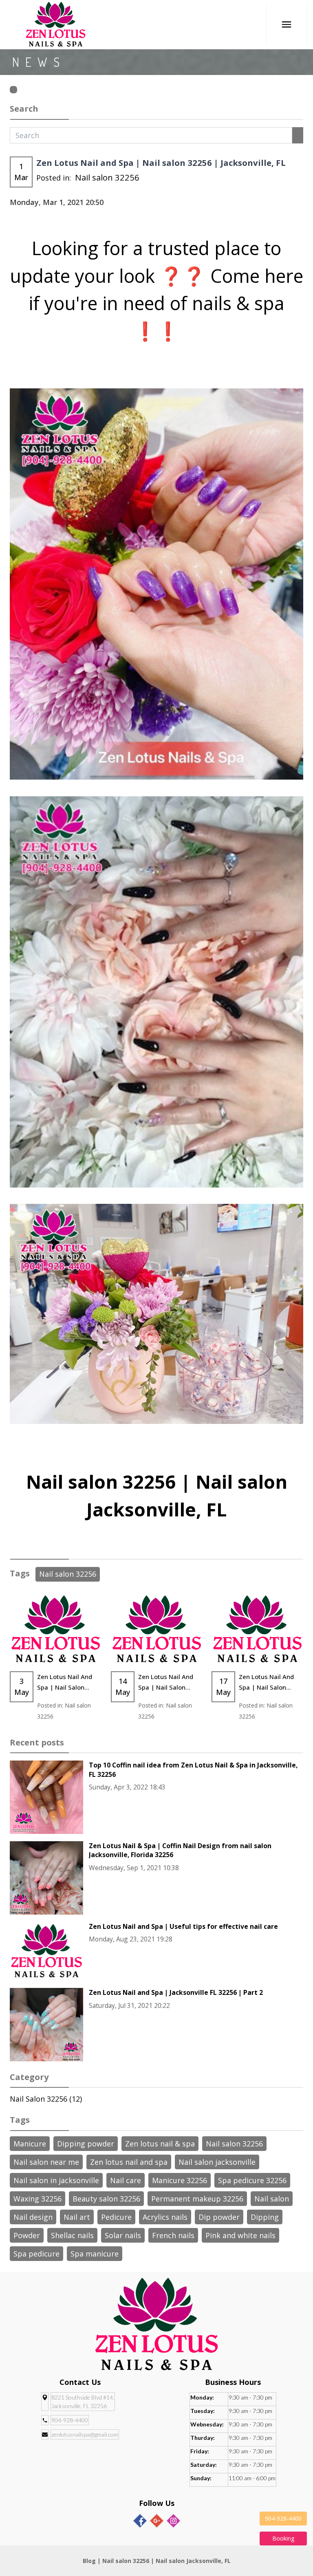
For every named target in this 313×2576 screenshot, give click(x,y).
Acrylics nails (165, 2217)
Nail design (33, 2217)
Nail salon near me (46, 2162)
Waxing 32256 (37, 2199)
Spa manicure (95, 2254)
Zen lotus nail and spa (129, 2162)
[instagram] (173, 2521)
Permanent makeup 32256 (197, 2199)
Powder (27, 2235)
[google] (157, 2521)
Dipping (265, 2217)
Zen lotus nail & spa (160, 2144)
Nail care (126, 2180)
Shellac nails (72, 2235)
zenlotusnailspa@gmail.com (85, 2434)
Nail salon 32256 (107, 177)
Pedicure (116, 2217)
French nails (173, 2235)
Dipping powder (86, 2144)
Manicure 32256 (180, 2180)
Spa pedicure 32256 (252, 2180)
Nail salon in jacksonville (56, 2180)
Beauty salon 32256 (106, 2199)
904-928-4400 (70, 2420)
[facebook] (140, 2521)
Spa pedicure (36, 2254)
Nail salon (272, 2199)
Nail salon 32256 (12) (46, 2099)
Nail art (77, 2217)
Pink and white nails (240, 2235)
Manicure (30, 2144)
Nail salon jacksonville (217, 2162)
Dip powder (219, 2217)
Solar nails (123, 2235)
